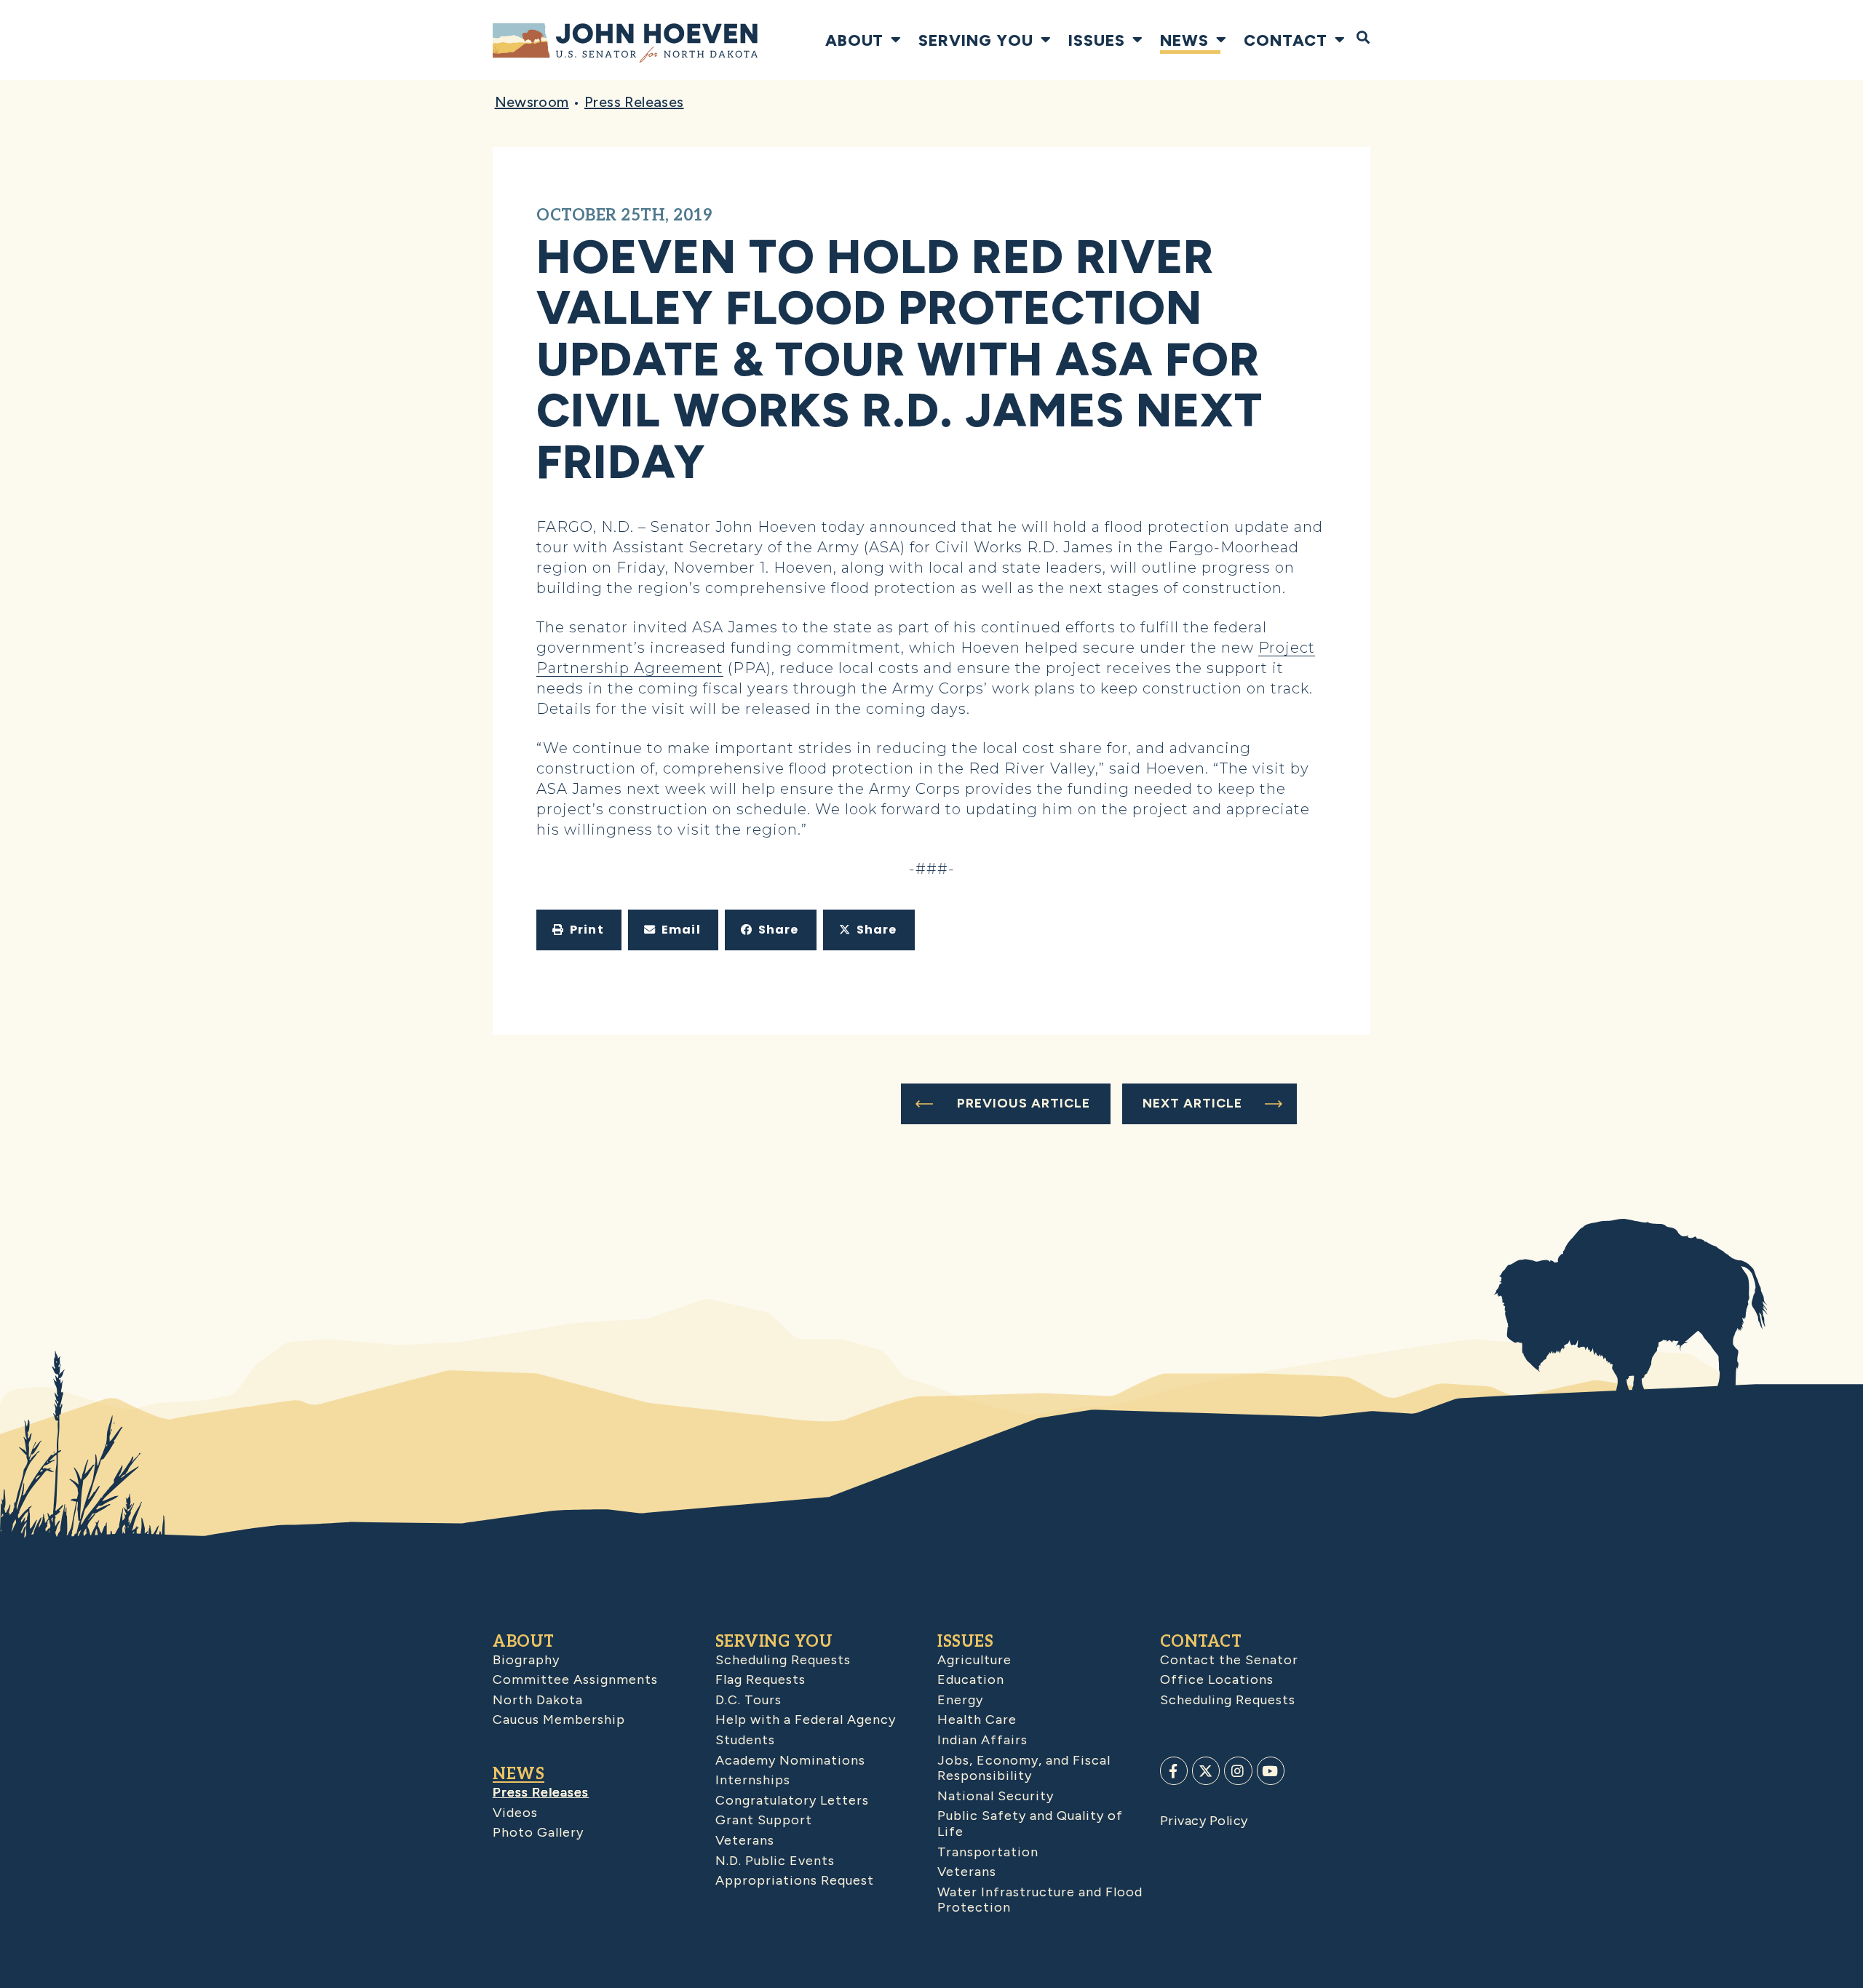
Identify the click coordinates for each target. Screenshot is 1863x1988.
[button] (579, 930)
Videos (515, 1813)
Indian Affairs (982, 1740)
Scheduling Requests (783, 1660)
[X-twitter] (1206, 1770)
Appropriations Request (795, 1880)
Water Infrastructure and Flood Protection (1040, 1900)
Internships (753, 1780)
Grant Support (764, 1820)
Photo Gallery (538, 1832)
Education (971, 1679)
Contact (1286, 40)
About (854, 40)
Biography (526, 1660)
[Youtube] (1271, 1770)
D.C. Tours (748, 1700)
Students (745, 1740)
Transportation (988, 1852)
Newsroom (532, 102)
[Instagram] (1238, 1770)
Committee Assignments (575, 1679)
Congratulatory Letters (792, 1800)
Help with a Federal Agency (806, 1719)
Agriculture (974, 1660)
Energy (960, 1700)
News (1184, 40)
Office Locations (1217, 1679)
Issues (1097, 40)
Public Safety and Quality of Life (1030, 1824)
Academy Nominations (790, 1760)
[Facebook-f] (1174, 1770)
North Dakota (538, 1700)
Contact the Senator (1229, 1660)
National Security (996, 1796)
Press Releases (634, 102)
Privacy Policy (1204, 1821)
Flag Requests (760, 1679)
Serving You (976, 40)
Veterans (745, 1840)
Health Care (977, 1719)
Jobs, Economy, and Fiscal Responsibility (1024, 1768)
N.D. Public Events (775, 1861)
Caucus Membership (559, 1719)
